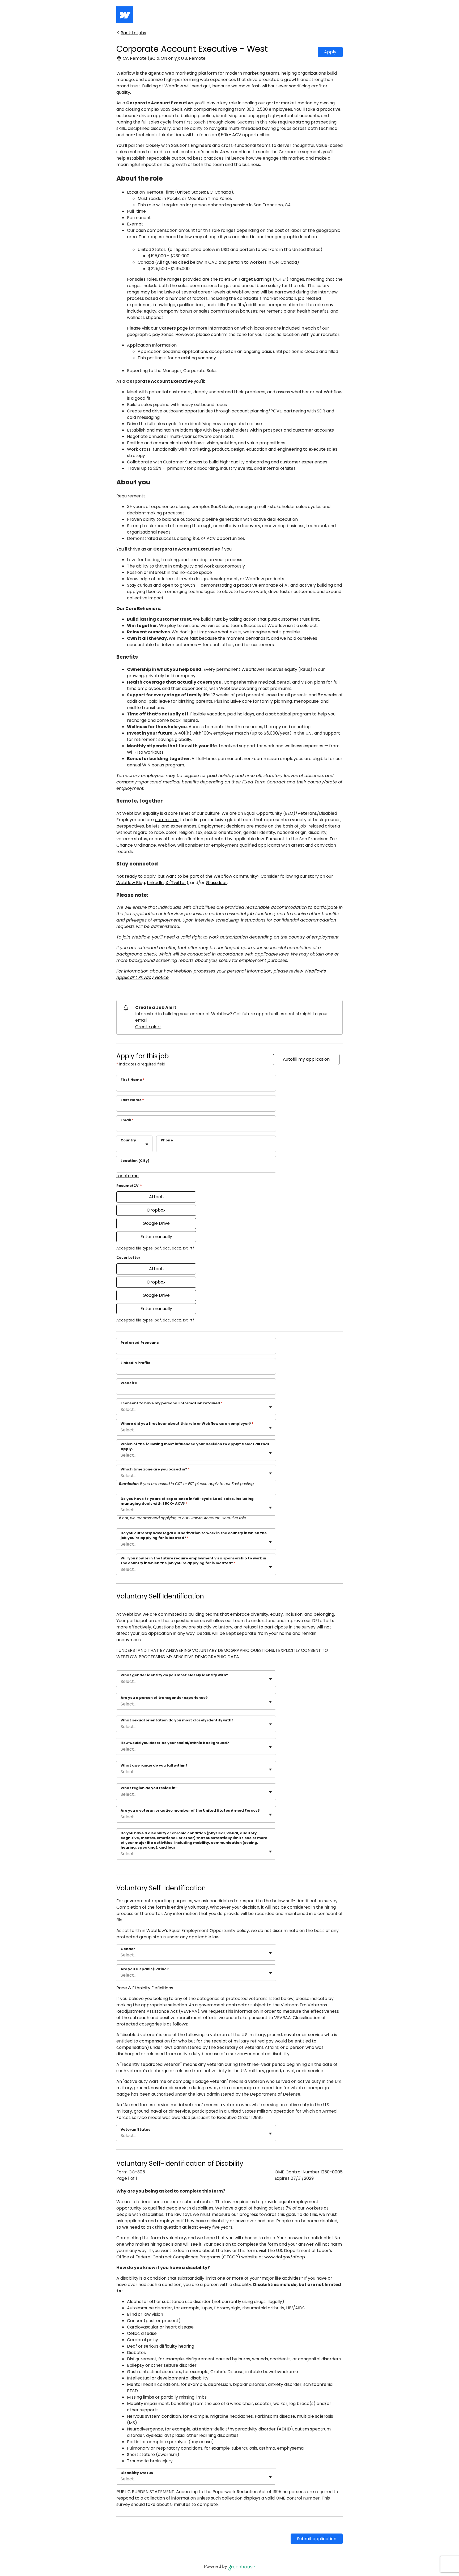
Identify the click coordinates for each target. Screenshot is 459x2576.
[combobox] (121, 1147)
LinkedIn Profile (135, 1363)
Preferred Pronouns (140, 1343)
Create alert (148, 1027)
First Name (133, 1080)
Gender (128, 1949)
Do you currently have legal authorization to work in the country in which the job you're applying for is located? (194, 1536)
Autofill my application (306, 1059)
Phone (167, 1140)
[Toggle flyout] (147, 1144)
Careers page (173, 328)
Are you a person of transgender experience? (164, 1698)
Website (129, 1383)
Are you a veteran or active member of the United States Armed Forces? (190, 1811)
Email (127, 1120)
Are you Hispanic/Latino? (145, 1969)
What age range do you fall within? (154, 1765)
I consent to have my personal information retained (172, 1403)
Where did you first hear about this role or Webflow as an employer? (187, 1424)
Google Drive (156, 1223)
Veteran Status (135, 2130)
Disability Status (137, 2473)
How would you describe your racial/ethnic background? (175, 1743)
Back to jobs (133, 33)
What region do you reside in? (149, 1788)
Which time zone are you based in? (155, 1469)
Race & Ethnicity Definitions (145, 1988)
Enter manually (156, 1237)
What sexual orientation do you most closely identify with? (177, 1720)
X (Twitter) (177, 883)
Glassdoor (216, 883)
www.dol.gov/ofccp (285, 2257)
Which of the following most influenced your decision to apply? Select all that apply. (195, 1447)
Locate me (127, 1176)
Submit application (317, 2539)
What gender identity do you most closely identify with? (174, 1675)
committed (167, 820)
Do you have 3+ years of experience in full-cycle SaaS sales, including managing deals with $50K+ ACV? (187, 1501)
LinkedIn (155, 883)
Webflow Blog (131, 883)
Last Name (132, 1100)
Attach (156, 1197)
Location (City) (135, 1161)
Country (128, 1140)
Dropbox (156, 1210)
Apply (330, 52)
